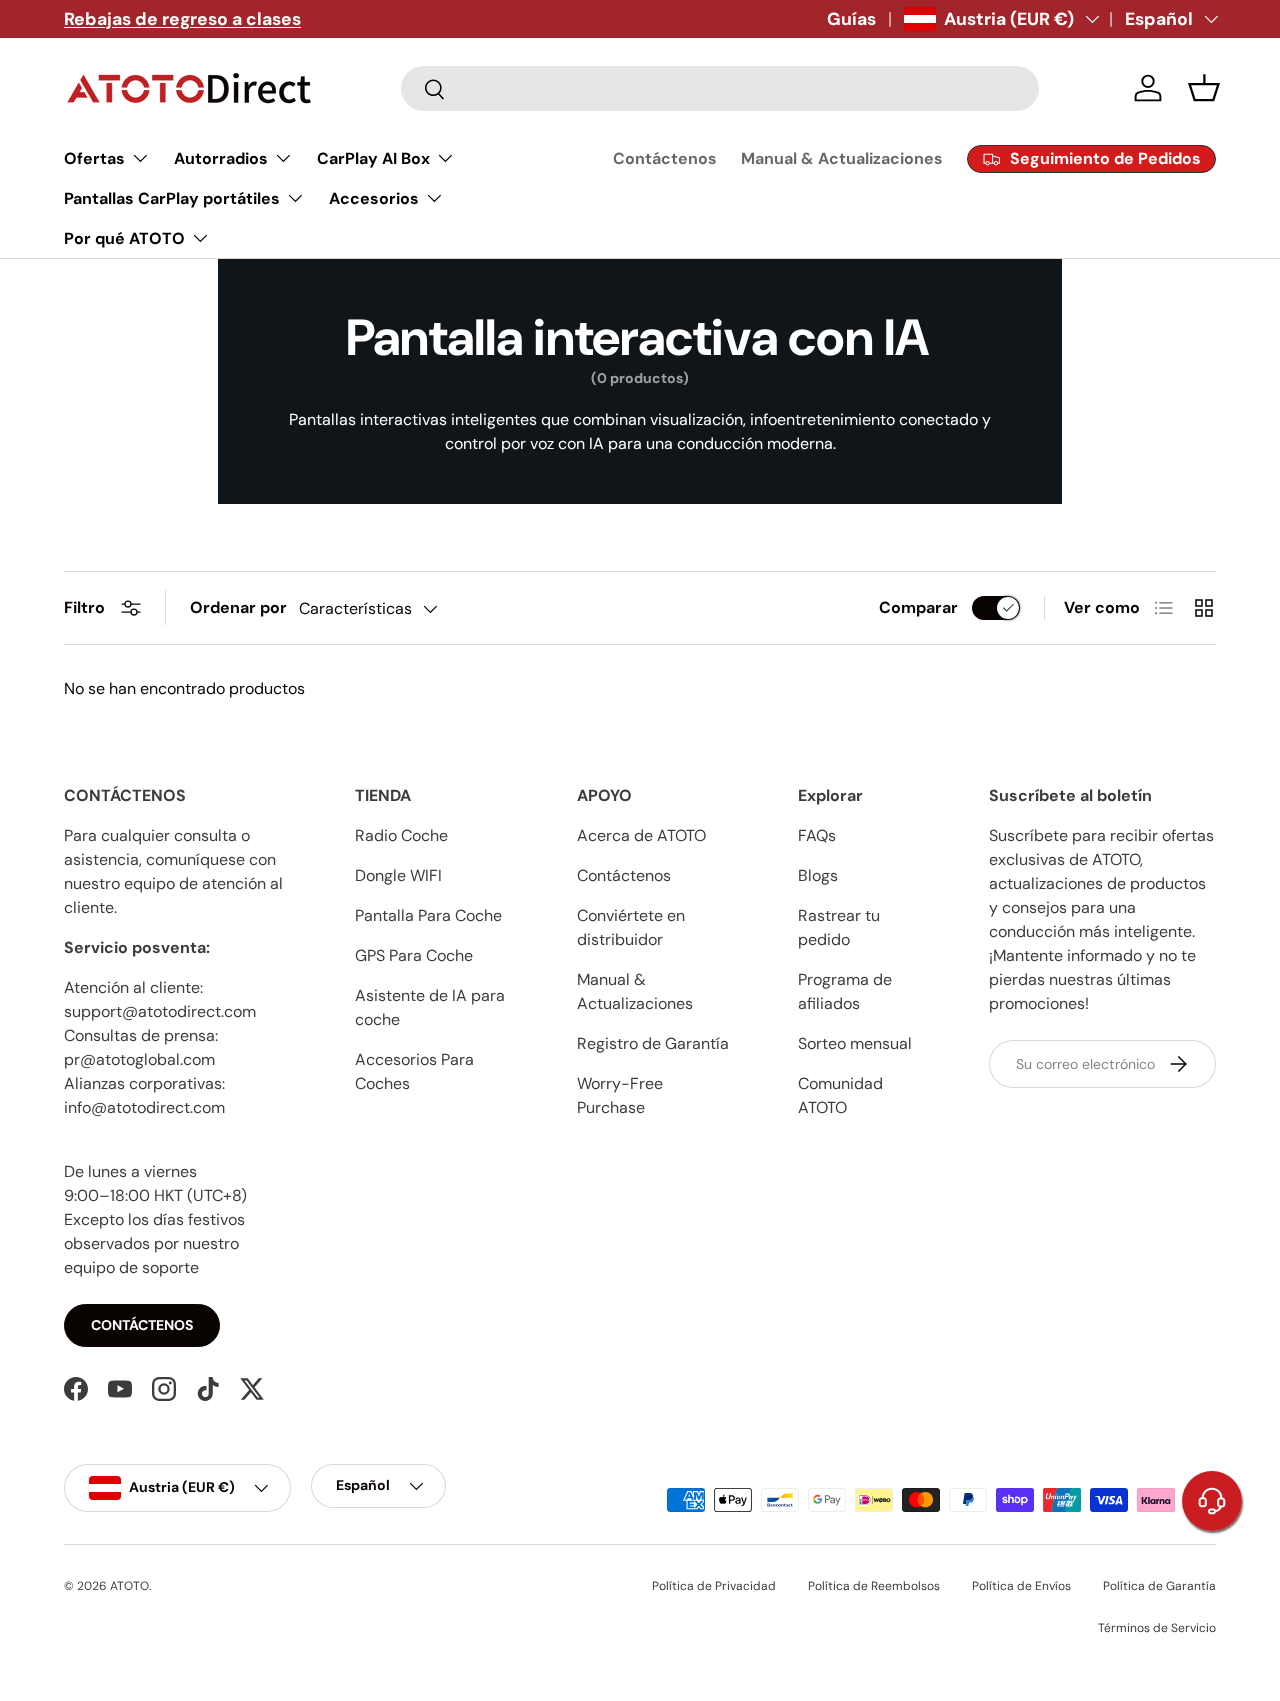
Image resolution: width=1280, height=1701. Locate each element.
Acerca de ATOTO (641, 835)
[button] (1204, 88)
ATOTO (129, 1586)
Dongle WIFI (398, 875)
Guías (851, 19)
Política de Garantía (1159, 1586)
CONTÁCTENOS (142, 1325)
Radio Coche (401, 835)
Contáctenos (665, 158)
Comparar (918, 607)
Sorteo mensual (855, 1043)
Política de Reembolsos (874, 1586)
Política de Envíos (1021, 1586)
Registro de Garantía (653, 1043)
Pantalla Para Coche (428, 915)
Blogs (818, 875)
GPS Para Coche (414, 955)
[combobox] (720, 88)
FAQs (817, 835)
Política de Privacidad (714, 1586)
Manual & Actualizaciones (842, 158)
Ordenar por (238, 607)
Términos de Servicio (1157, 1628)
